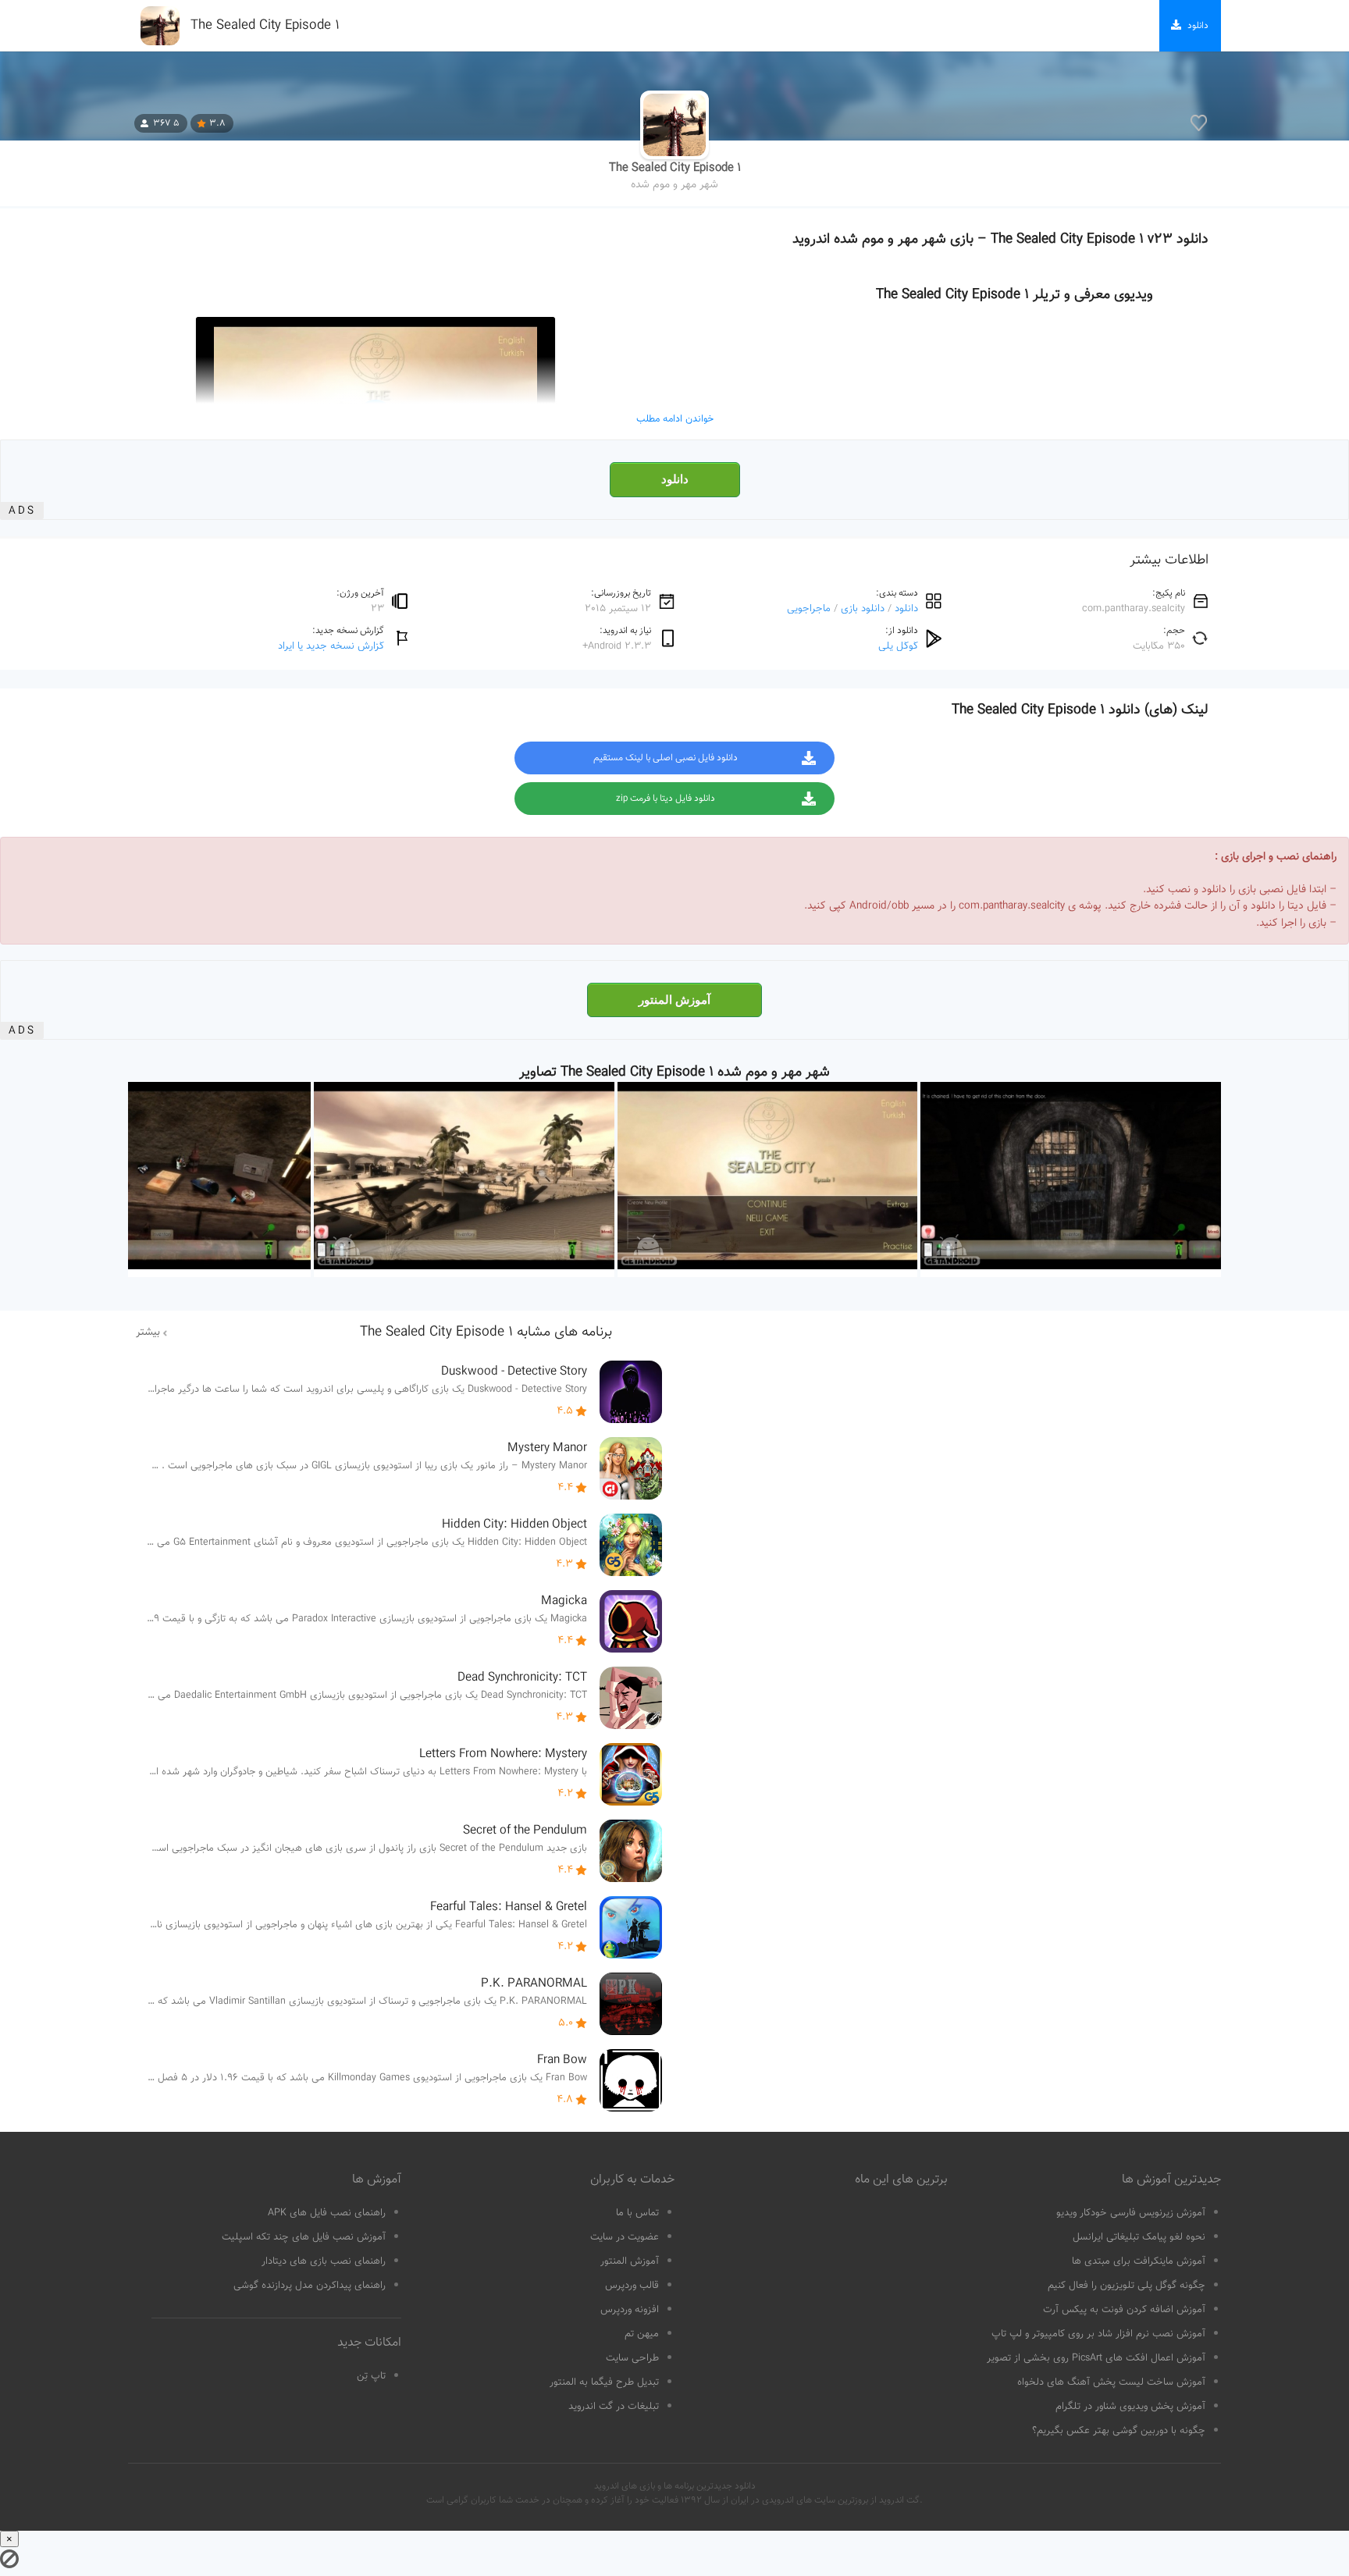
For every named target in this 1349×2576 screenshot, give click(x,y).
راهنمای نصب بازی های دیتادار (324, 2261)
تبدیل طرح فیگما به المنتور (604, 2382)
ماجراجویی (809, 608)
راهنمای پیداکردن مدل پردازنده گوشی (310, 2286)
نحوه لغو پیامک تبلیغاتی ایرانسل (1139, 2237)
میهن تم (642, 2334)
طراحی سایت (632, 2358)
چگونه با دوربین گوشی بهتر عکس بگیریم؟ (1119, 2431)
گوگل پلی (898, 646)
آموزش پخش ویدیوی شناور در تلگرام (1130, 2407)
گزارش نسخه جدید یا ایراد (331, 646)
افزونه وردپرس (630, 2310)
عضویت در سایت (625, 2237)
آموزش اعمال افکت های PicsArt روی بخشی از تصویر (1096, 2358)
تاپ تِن (371, 2376)
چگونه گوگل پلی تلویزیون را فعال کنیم (1127, 2286)
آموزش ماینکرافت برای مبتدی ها (1139, 2261)
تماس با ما (637, 2213)
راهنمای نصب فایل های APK (327, 2213)
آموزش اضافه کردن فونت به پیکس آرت (1124, 2310)
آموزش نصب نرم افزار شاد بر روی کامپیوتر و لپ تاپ (1098, 2334)
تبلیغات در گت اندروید (614, 2407)
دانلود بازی (863, 608)
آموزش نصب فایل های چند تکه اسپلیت (304, 2237)
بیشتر (148, 1332)
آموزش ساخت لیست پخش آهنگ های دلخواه (1111, 2382)
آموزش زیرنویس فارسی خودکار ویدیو (1131, 2213)
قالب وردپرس (632, 2286)
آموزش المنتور (674, 1000)
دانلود (675, 479)
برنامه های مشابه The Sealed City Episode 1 (486, 1332)
